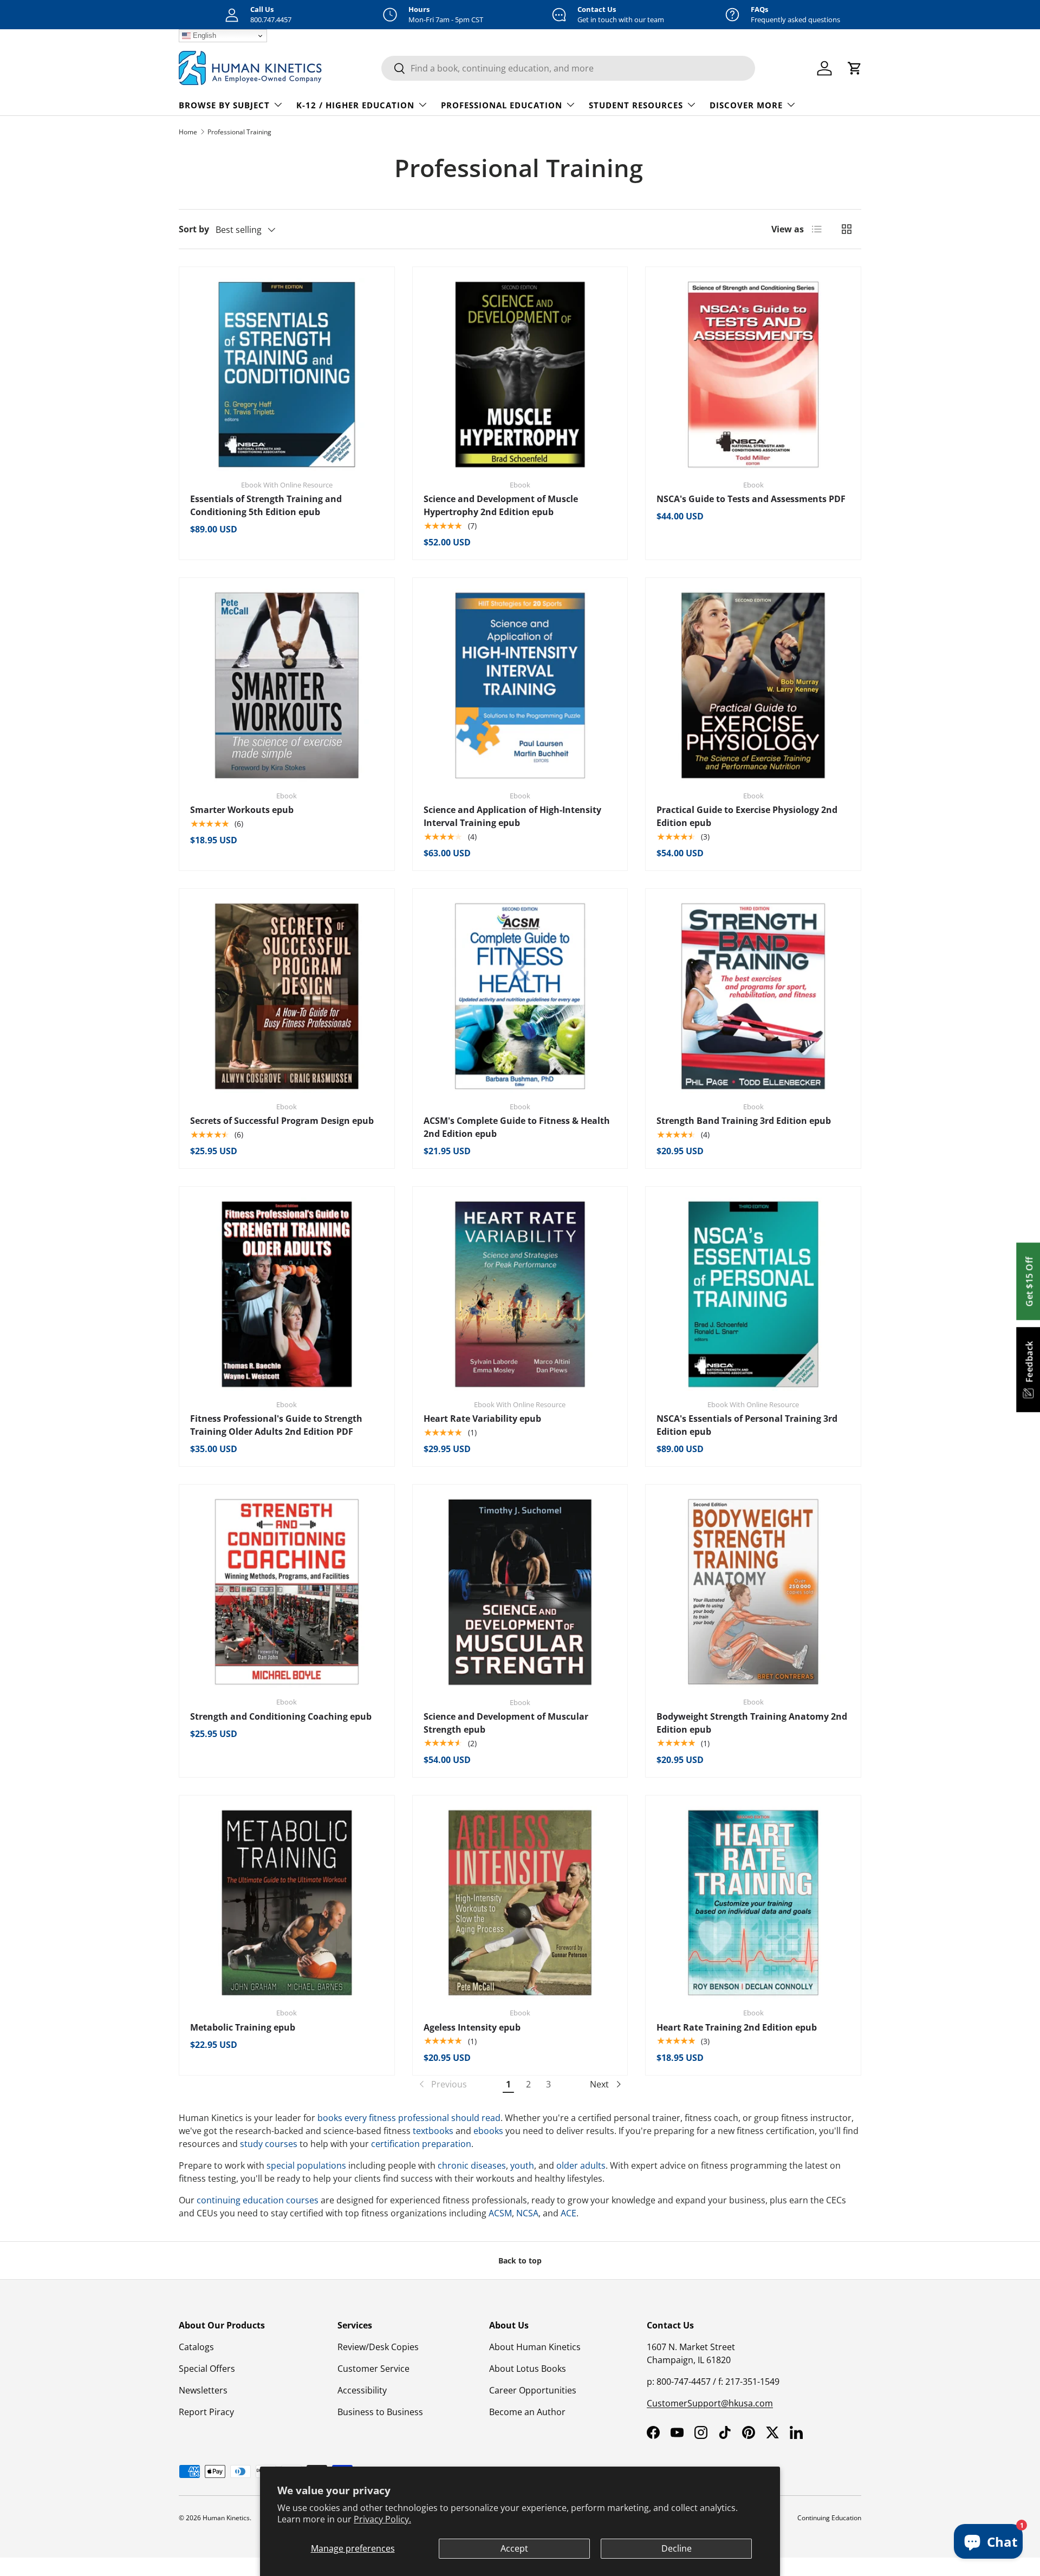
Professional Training (239, 132)
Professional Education (502, 105)
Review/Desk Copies (378, 2347)
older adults (581, 2165)
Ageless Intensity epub (472, 2027)
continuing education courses (258, 2200)
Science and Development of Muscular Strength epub (506, 1723)
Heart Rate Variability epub (482, 1419)
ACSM (500, 2213)
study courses (269, 2144)
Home (188, 132)
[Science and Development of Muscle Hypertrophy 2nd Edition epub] (520, 375)
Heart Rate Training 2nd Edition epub (737, 2027)
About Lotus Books (528, 2369)
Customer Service (373, 2369)
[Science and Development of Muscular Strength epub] (520, 1592)
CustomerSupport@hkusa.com (710, 2403)
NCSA (527, 2213)
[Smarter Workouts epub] (287, 685)
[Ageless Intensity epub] (520, 1903)
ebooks (488, 2131)
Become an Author (527, 2412)
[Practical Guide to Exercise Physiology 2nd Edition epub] (753, 685)
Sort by (194, 229)
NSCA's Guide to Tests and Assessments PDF (751, 499)
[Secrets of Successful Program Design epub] (287, 996)
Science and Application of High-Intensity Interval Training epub (512, 816)
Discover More (746, 105)
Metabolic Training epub (243, 2027)
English (203, 35)
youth (522, 2165)
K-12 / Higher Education (355, 105)
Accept (514, 2548)
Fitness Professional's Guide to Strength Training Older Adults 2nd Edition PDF (276, 1425)
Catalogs (196, 2347)
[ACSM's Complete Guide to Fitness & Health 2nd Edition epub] (520, 996)
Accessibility (362, 2390)
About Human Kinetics (535, 2347)
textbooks (433, 2131)
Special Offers (207, 2369)
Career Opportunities (533, 2390)
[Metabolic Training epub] (287, 1903)
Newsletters (203, 2390)
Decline (677, 2548)
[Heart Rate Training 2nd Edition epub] (753, 1903)
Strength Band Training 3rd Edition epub (744, 1121)
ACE (568, 2213)
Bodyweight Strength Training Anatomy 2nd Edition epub (752, 1723)
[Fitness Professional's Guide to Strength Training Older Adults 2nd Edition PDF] (287, 1294)
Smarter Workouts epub (242, 810)
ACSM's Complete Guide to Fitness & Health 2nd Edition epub (517, 1127)
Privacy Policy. (382, 2519)
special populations (306, 2165)
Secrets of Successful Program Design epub (282, 1121)
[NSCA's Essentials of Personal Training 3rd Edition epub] (753, 1294)
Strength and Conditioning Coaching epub (281, 1716)
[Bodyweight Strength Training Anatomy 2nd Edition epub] (753, 1592)
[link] (442, 2084)
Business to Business (380, 2412)
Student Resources (636, 105)
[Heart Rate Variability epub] (520, 1294)
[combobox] (568, 68)
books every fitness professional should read (409, 2118)
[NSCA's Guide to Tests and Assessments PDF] (753, 375)
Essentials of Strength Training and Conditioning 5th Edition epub (266, 505)
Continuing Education (829, 2518)
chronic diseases (472, 2165)
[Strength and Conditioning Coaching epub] (287, 1592)
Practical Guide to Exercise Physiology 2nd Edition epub (747, 816)
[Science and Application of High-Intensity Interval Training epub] (520, 685)
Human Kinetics (226, 2518)
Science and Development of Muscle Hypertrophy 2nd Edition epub (501, 505)
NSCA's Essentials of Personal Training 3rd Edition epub (747, 1425)
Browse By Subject (224, 105)
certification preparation (421, 2144)
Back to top (520, 2260)
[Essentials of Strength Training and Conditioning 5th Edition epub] (287, 375)
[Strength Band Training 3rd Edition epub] (753, 996)
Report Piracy (206, 2412)
